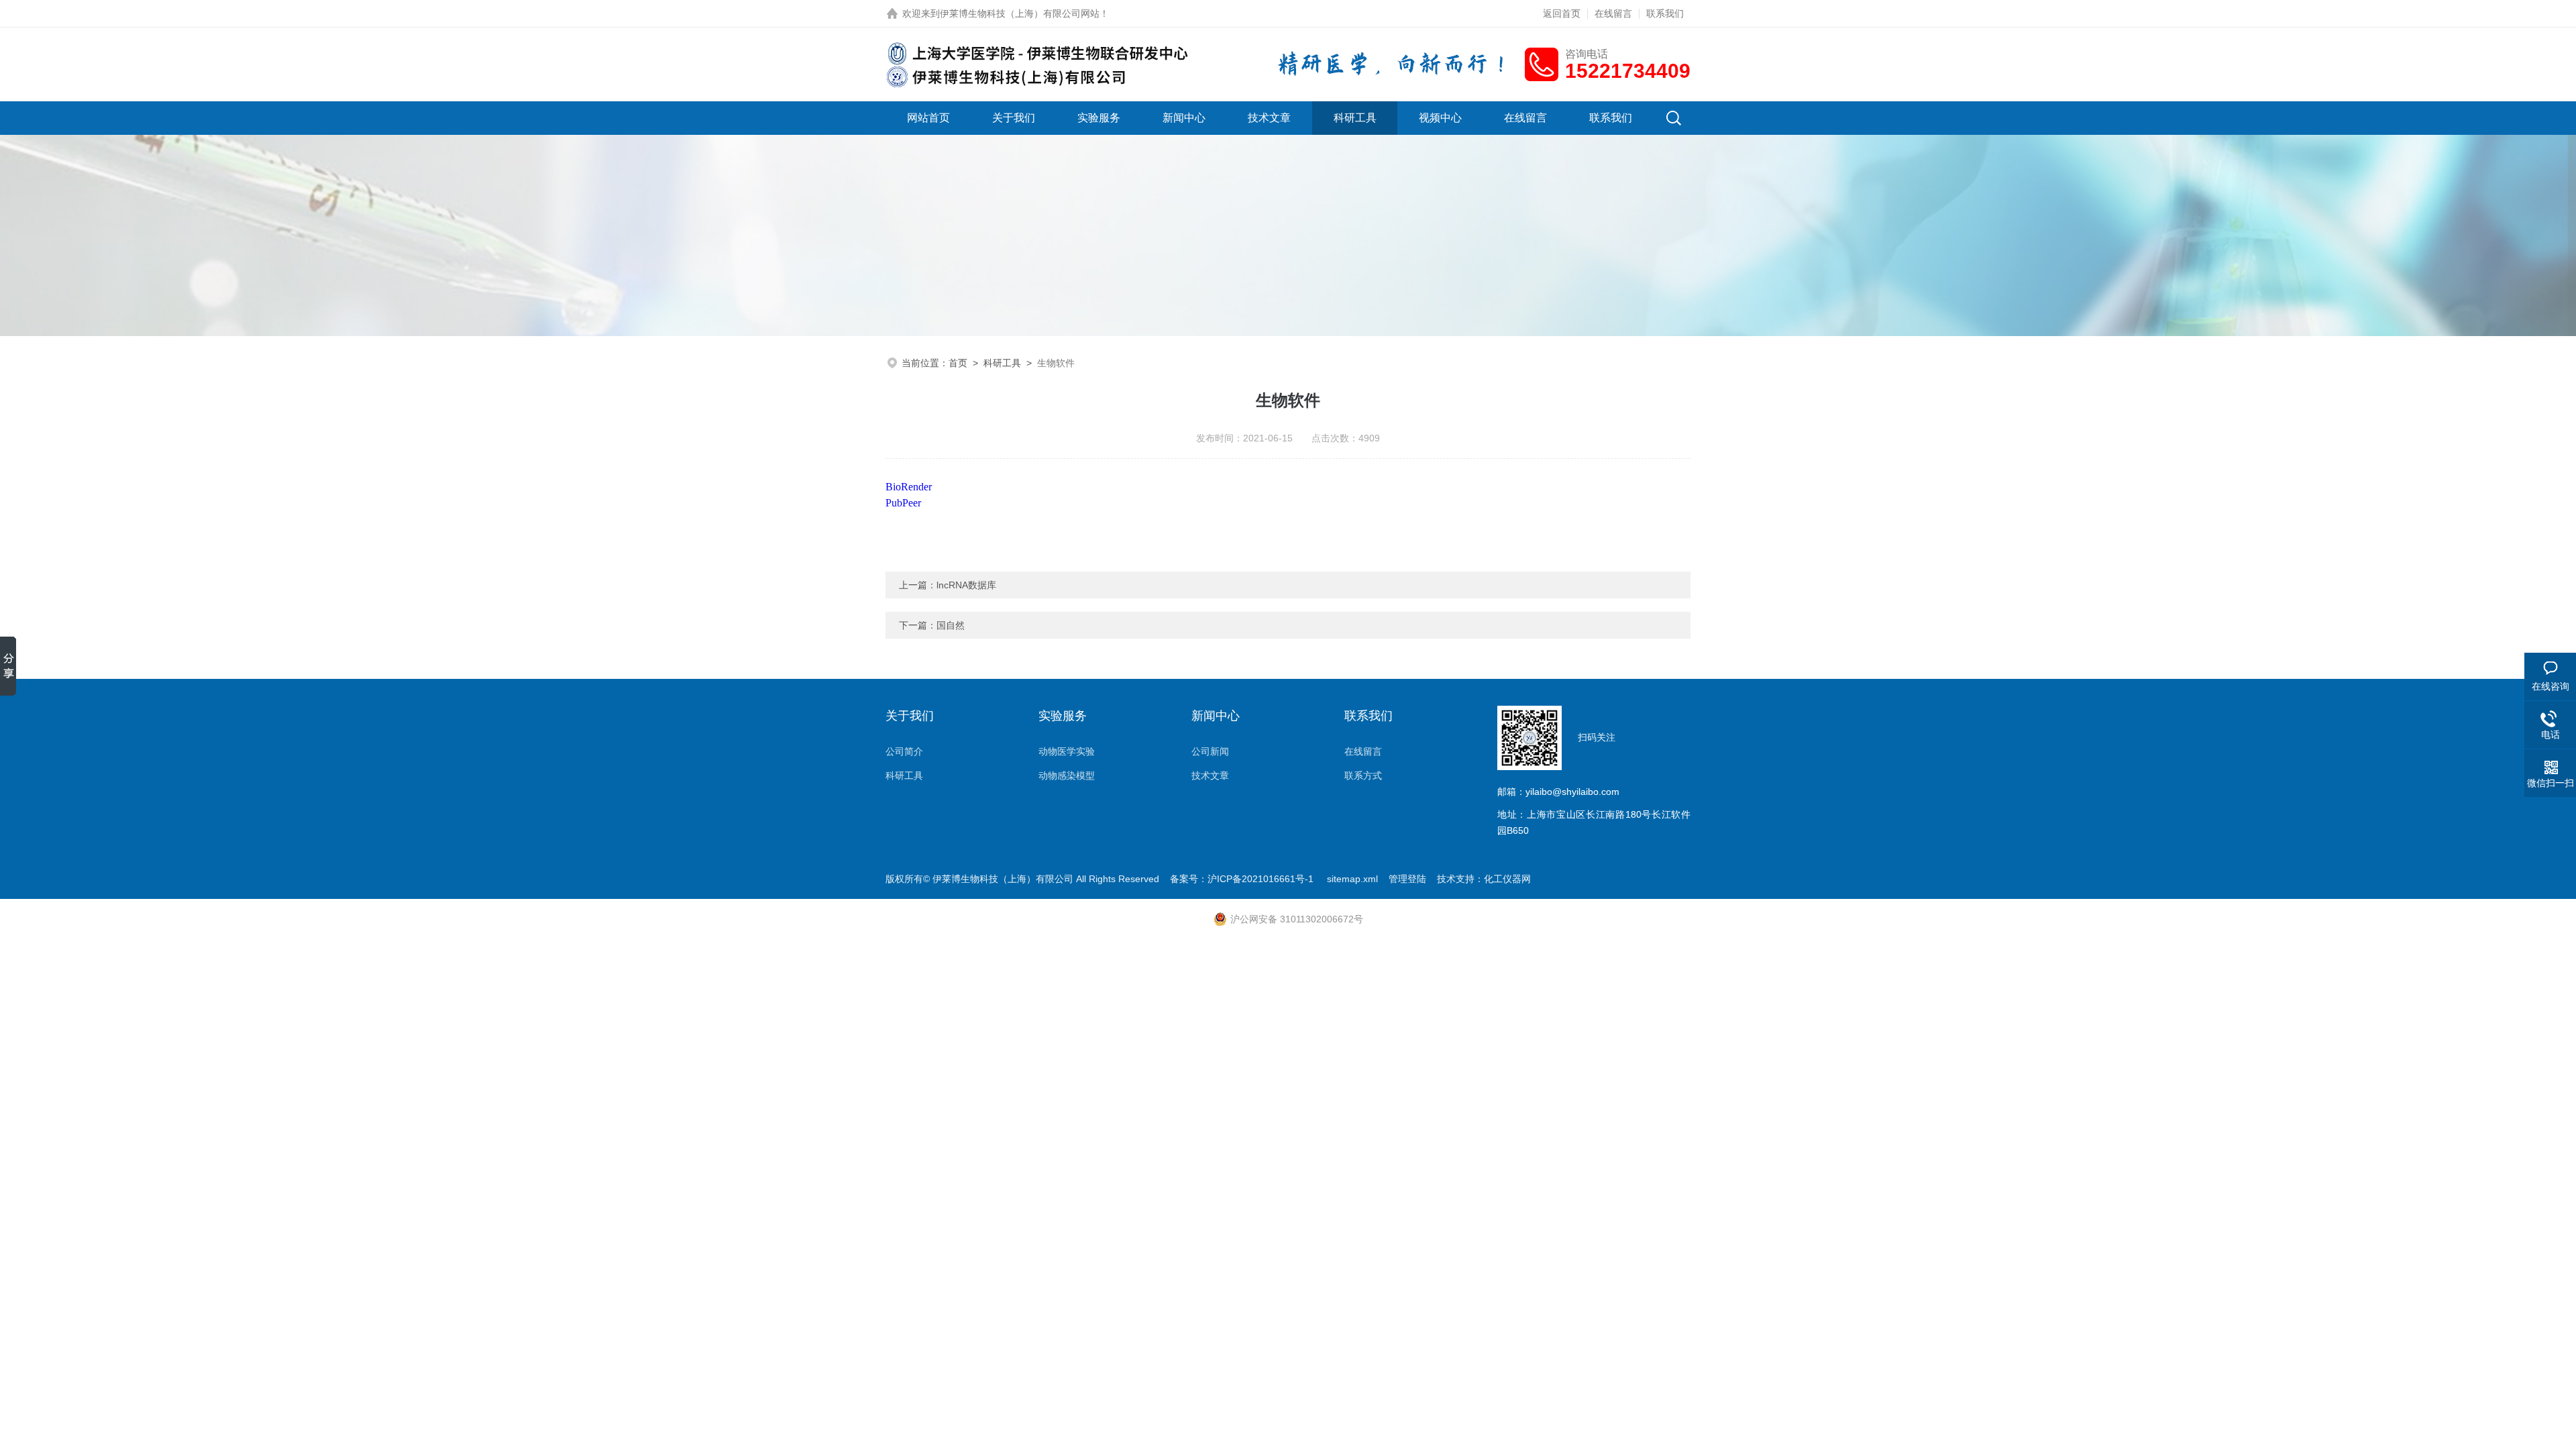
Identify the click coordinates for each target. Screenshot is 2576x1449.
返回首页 (1562, 13)
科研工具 (1355, 118)
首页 (958, 363)
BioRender (909, 487)
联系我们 (1665, 13)
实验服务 (1099, 118)
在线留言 (1613, 13)
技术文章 (1269, 118)
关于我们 (1014, 118)
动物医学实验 (1067, 751)
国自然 (951, 625)
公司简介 (904, 751)
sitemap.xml (1352, 879)
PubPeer (905, 503)
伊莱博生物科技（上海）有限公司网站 (1020, 13)
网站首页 (928, 118)
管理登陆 (1407, 879)
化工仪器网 (1507, 879)
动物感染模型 (1067, 775)
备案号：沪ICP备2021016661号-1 (1243, 879)
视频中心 (1440, 118)
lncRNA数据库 (966, 585)
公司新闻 (1210, 751)
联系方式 (1363, 775)
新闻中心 (1184, 118)
